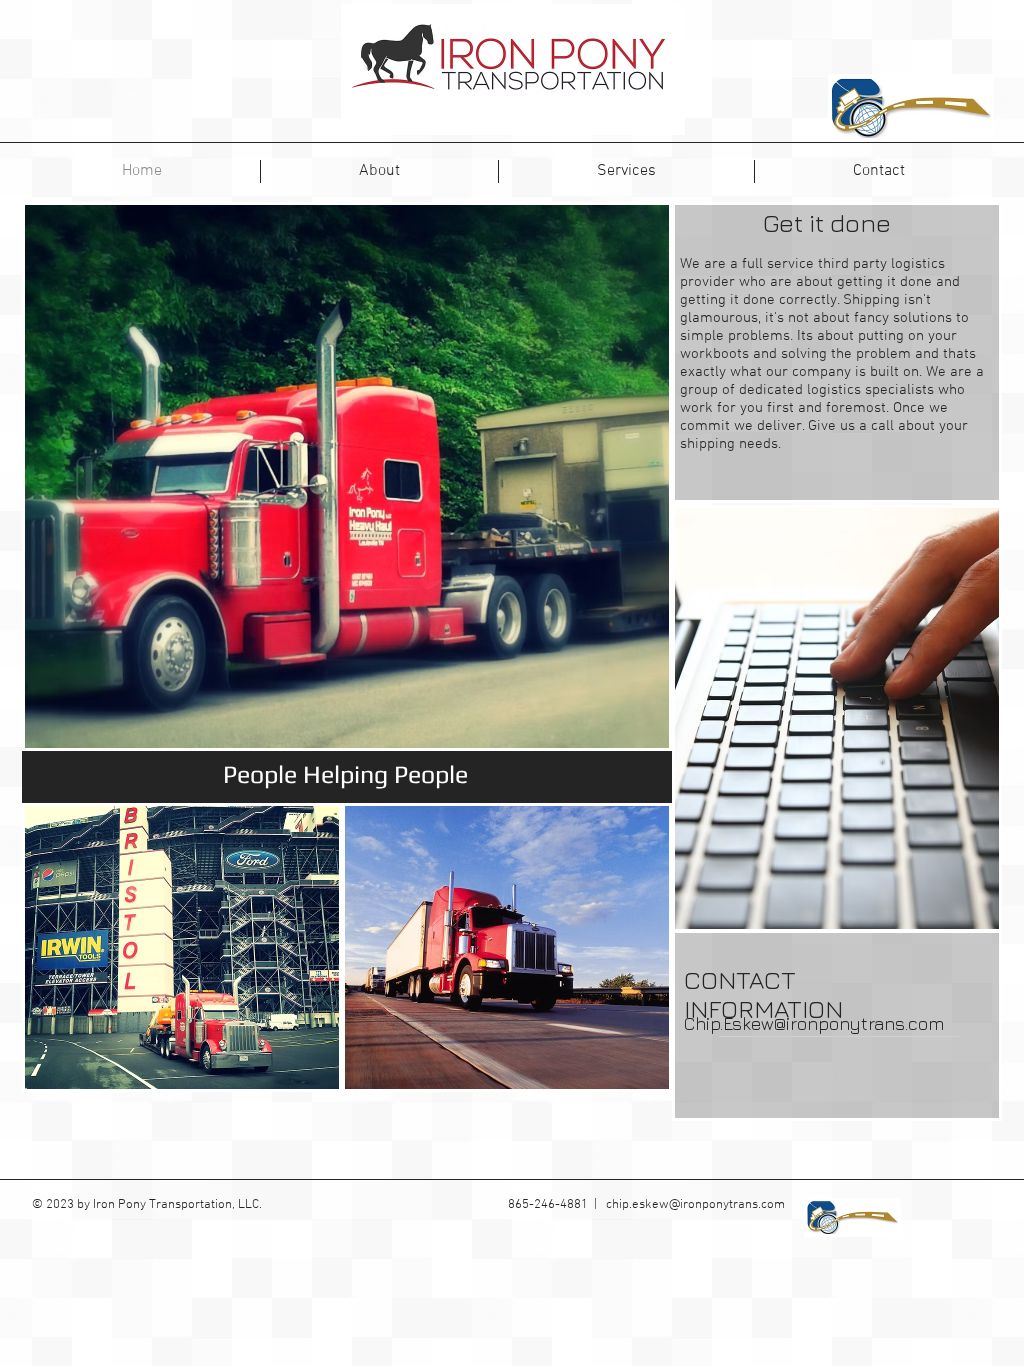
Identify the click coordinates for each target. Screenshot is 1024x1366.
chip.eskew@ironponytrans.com (695, 1205)
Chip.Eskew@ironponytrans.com (814, 1023)
